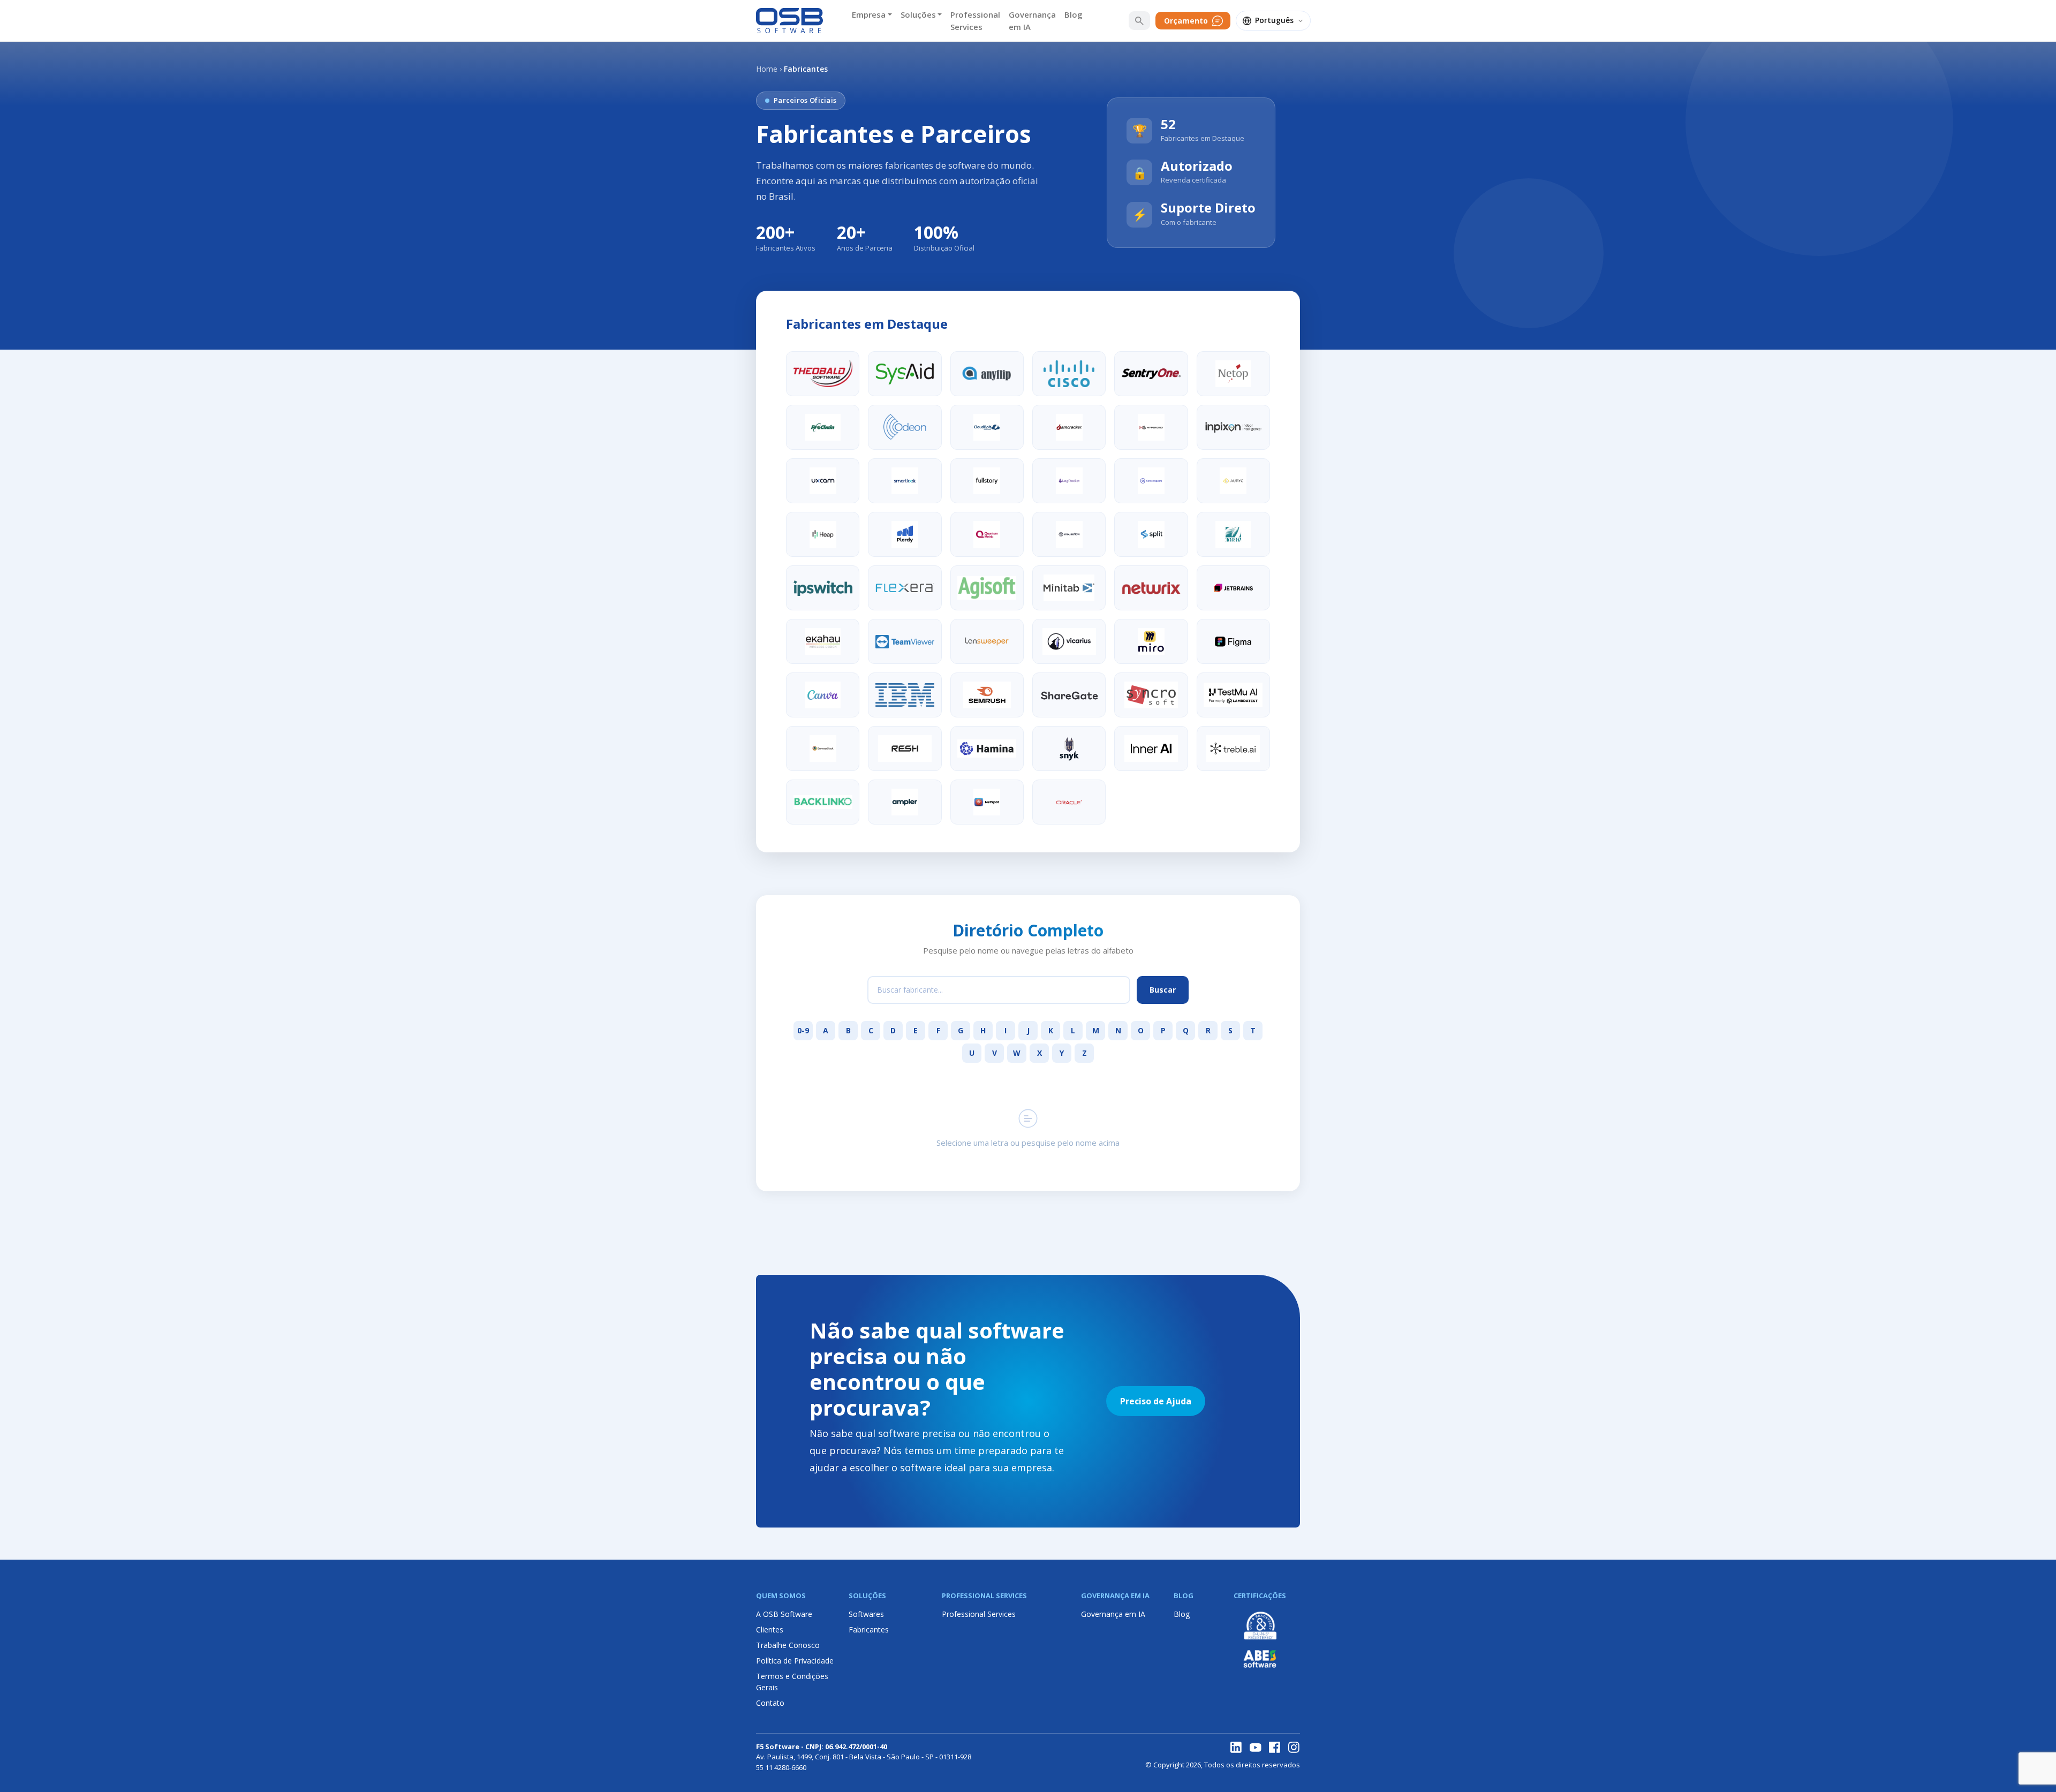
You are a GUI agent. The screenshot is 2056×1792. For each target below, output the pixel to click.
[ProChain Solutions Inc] (823, 427)
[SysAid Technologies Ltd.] (905, 374)
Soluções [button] (918, 14)
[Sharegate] (1069, 695)
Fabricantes (869, 1630)
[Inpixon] (1233, 427)
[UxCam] (823, 481)
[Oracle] (1069, 802)
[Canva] (823, 695)
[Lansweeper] (987, 641)
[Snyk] (1069, 748)
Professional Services (975, 21)
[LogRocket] (1069, 481)
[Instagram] (1294, 1748)
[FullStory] (987, 481)
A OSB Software (784, 1614)
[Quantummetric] (987, 534)
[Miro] (1151, 641)
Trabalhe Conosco (788, 1645)
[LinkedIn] (1236, 1748)
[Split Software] (1151, 534)
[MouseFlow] (1069, 534)
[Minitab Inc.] (1069, 588)
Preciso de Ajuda (1156, 1401)
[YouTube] (1256, 1748)
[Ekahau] (823, 641)
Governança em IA (1032, 21)
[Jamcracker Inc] (1069, 427)
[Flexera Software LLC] (905, 588)
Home (767, 69)
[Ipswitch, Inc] (823, 588)
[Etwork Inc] (987, 802)
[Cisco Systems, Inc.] (1069, 374)
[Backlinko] (823, 802)
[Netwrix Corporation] (1151, 588)
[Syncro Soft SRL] (1151, 695)
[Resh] (905, 748)
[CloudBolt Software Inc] (987, 427)
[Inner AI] (1151, 748)
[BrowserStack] (823, 748)
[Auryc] (1233, 481)
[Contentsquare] (1151, 481)
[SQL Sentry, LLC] (1151, 374)
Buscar (1163, 990)
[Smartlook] (905, 481)
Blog (1074, 14)
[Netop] (1233, 374)
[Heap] (823, 534)
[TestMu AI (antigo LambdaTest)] (1233, 695)
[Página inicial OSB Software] (789, 21)
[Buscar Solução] (1139, 21)
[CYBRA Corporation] (1233, 534)
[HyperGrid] (1151, 427)
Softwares (866, 1614)
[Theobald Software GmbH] (823, 374)
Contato (770, 1703)
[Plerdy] (905, 534)
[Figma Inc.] (1233, 641)
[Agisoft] (987, 588)
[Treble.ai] (1233, 748)
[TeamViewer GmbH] (905, 641)
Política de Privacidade (795, 1661)
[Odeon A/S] (905, 427)
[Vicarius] (1069, 641)
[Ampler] (905, 802)
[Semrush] (987, 695)
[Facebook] (1275, 1748)
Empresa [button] (869, 14)
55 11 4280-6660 (781, 1767)
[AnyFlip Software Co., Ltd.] (987, 374)
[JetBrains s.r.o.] (1233, 588)
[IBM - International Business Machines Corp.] (905, 695)
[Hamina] (987, 748)
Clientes (770, 1630)
